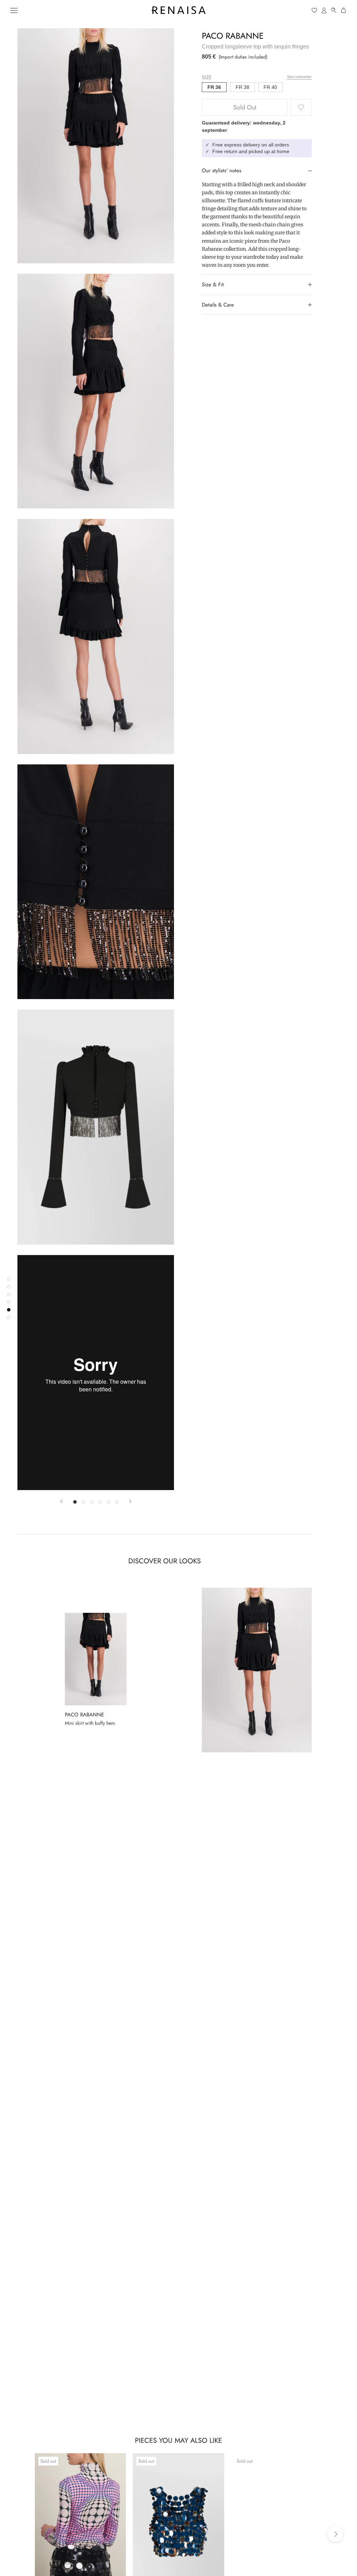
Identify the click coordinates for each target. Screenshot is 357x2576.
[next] (335, 2534)
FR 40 (270, 87)
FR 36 (214, 87)
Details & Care (218, 305)
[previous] (22, 2534)
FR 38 (242, 87)
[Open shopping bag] (344, 10)
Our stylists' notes (222, 171)
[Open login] (324, 10)
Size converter (299, 77)
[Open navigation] (14, 10)
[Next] (130, 1501)
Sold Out (245, 107)
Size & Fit (213, 285)
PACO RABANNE (233, 36)
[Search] (334, 10)
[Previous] (61, 1501)
